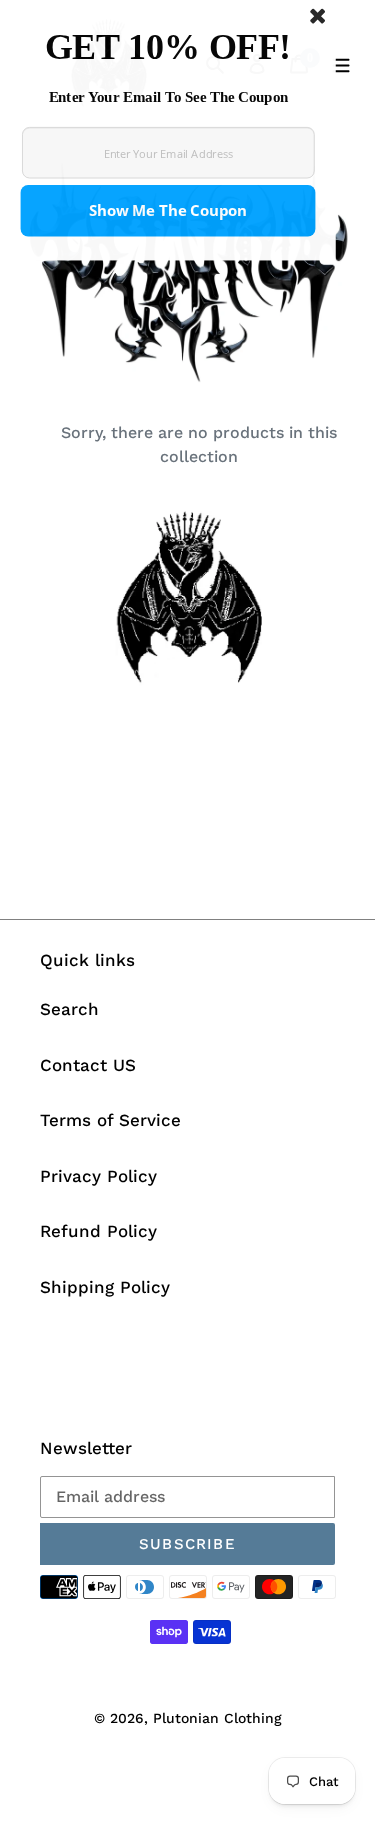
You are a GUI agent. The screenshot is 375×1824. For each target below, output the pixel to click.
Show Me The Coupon (168, 211)
